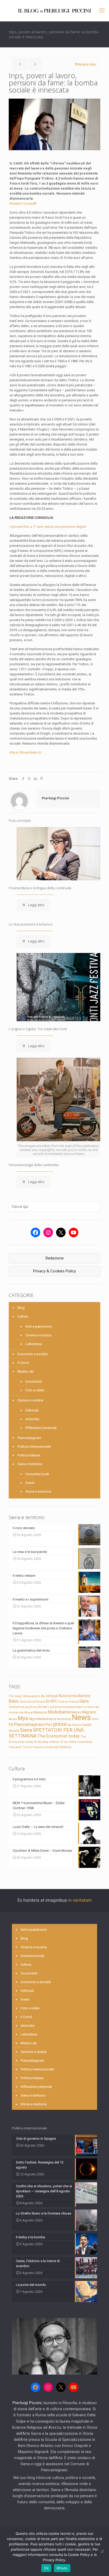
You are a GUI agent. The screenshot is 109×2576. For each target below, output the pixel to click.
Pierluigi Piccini (55, 798)
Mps (23, 1718)
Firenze (63, 1702)
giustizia (31, 1707)
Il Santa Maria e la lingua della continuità (40, 888)
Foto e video (35, 1390)
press (60, 1724)
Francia (74, 1702)
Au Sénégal (49, 1696)
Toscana (15, 1747)
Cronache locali (37, 1474)
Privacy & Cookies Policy (54, 1271)
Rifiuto (62, 2568)
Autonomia (68, 1696)
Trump (27, 1747)
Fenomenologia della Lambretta (34, 1165)
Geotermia (16, 1707)
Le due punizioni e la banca (31, 924)
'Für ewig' (15, 1696)
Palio (95, 1719)
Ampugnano (32, 1696)
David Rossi (36, 1702)
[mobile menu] (102, 11)
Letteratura (34, 1344)
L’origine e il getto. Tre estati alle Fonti (38, 1029)
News (81, 1717)
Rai (69, 1725)
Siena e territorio (30, 1464)
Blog (21, 1308)
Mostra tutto (87, 64)
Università (52, 1747)
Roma (77, 1725)
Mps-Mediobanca (43, 1719)
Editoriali (32, 1410)
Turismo (38, 1747)
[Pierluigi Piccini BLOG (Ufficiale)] (54, 11)
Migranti (89, 1712)
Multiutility (64, 1719)
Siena (26, 1730)
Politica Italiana (29, 1455)
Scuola (14, 1731)
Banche (84, 1696)
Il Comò (23, 1363)
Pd (11, 1725)
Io (40, 1707)
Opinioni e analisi (30, 1400)
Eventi (30, 1483)
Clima (23, 1702)
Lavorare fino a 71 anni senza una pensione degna (48, 527)
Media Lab (26, 1371)
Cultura (23, 1316)
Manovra (40, 1712)
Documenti (34, 1381)
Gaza (84, 1701)
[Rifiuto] (102, 2551)
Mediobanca (59, 1712)
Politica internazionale (34, 1447)
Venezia (65, 1747)
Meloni (76, 1712)
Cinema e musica (38, 1335)
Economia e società (33, 1354)
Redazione (55, 1258)
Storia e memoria (38, 1491)
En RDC (52, 1701)
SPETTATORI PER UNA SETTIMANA (46, 1733)
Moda (13, 1719)
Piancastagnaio (29, 1438)
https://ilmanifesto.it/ (26, 752)
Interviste (32, 1419)
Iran (45, 1707)
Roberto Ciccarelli (23, 203)
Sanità (87, 1725)
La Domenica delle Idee (65, 1707)
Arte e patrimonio (39, 1326)
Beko (14, 1701)
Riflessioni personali (41, 1428)
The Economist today (59, 1736)
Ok (46, 2568)
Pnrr (49, 1725)
